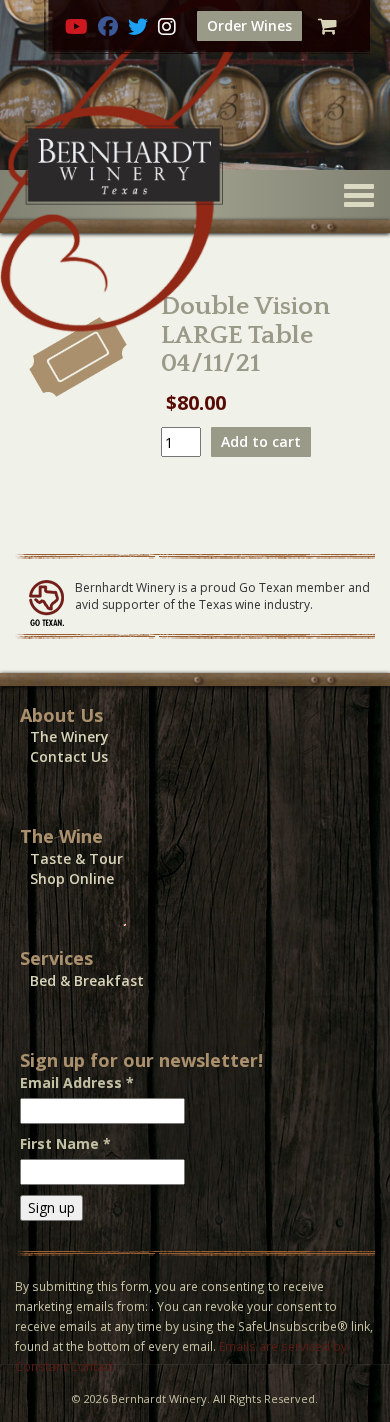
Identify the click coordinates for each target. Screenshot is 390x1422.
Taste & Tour (76, 858)
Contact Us (69, 756)
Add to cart (261, 441)
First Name (65, 1143)
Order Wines (249, 25)
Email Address (77, 1082)
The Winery (69, 736)
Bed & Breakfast (87, 980)
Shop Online (72, 878)
